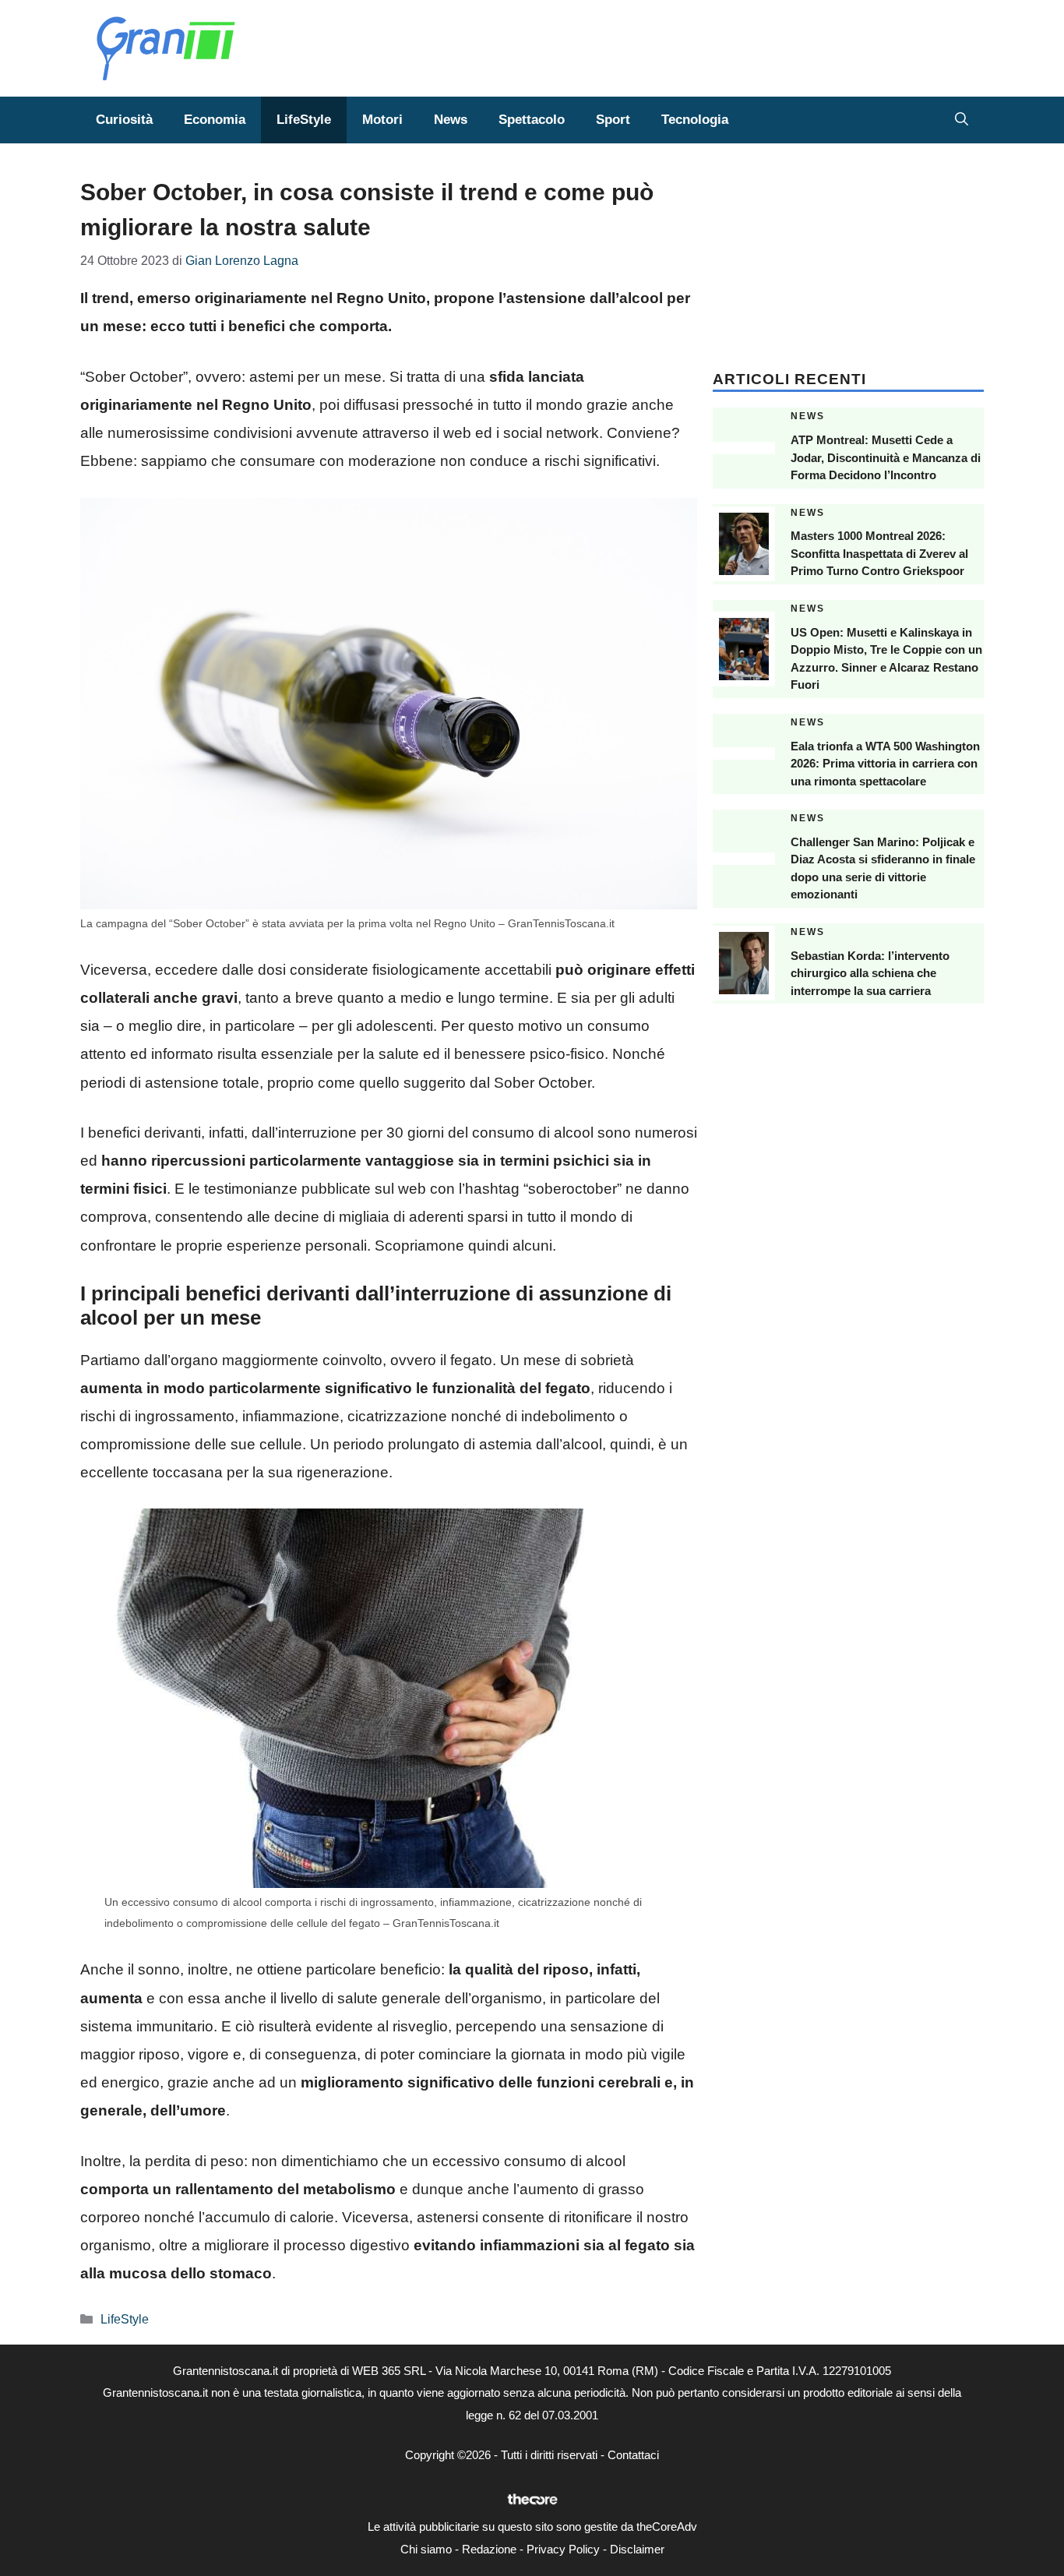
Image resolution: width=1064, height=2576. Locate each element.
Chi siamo (426, 2549)
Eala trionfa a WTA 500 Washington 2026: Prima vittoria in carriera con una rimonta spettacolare (885, 764)
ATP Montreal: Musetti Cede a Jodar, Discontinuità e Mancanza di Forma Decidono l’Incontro (886, 457)
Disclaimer (637, 2549)
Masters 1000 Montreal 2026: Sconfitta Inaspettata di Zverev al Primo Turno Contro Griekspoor (879, 553)
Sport (613, 120)
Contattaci (633, 2455)
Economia (215, 120)
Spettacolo (532, 120)
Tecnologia (695, 120)
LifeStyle (304, 120)
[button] (962, 120)
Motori (382, 120)
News (451, 120)
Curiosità (124, 120)
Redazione (489, 2549)
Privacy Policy (563, 2549)
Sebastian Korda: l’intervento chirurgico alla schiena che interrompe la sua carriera (870, 973)
